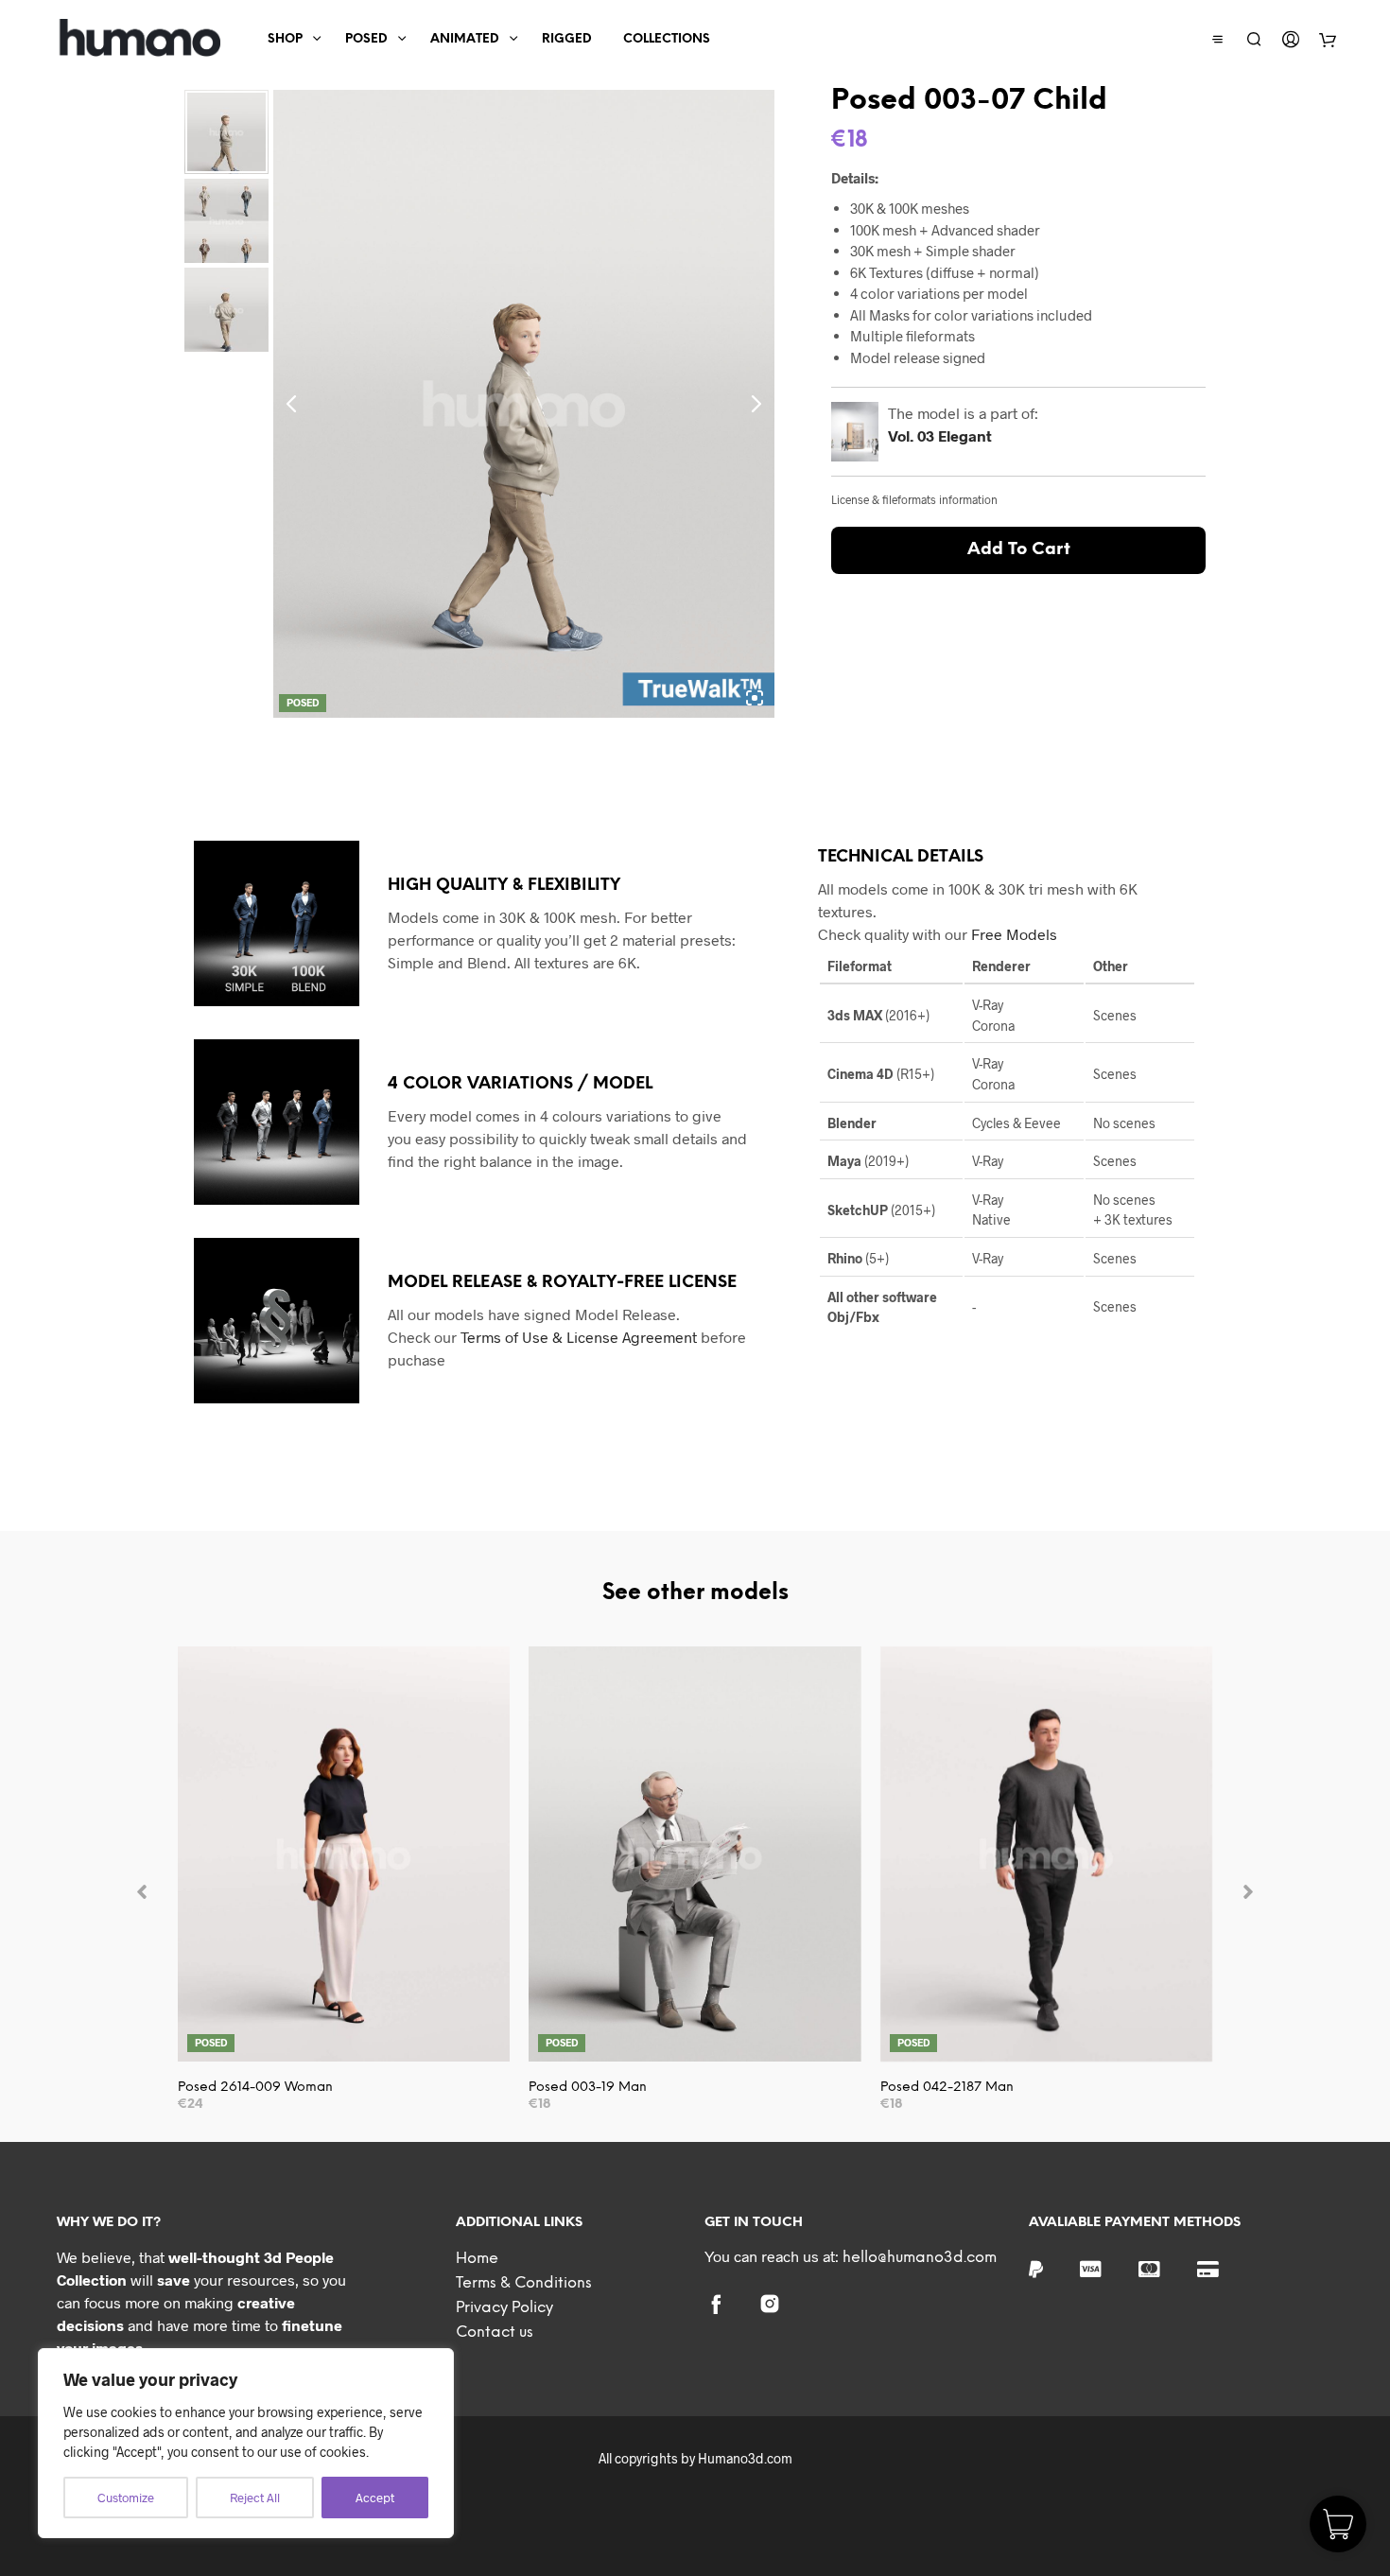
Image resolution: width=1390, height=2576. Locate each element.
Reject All (255, 2498)
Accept (375, 2498)
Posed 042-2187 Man (947, 2088)
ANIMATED (465, 39)
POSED (366, 39)
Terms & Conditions (524, 2283)
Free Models (1014, 934)
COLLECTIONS (667, 39)
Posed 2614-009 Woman (255, 2088)
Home (477, 2259)
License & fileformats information (914, 499)
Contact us (495, 2332)
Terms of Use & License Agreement (579, 1337)
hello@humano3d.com (920, 2258)
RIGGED (567, 39)
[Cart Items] (1328, 40)
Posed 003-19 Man (588, 2088)
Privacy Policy (504, 2308)
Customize (126, 2498)
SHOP (285, 39)
